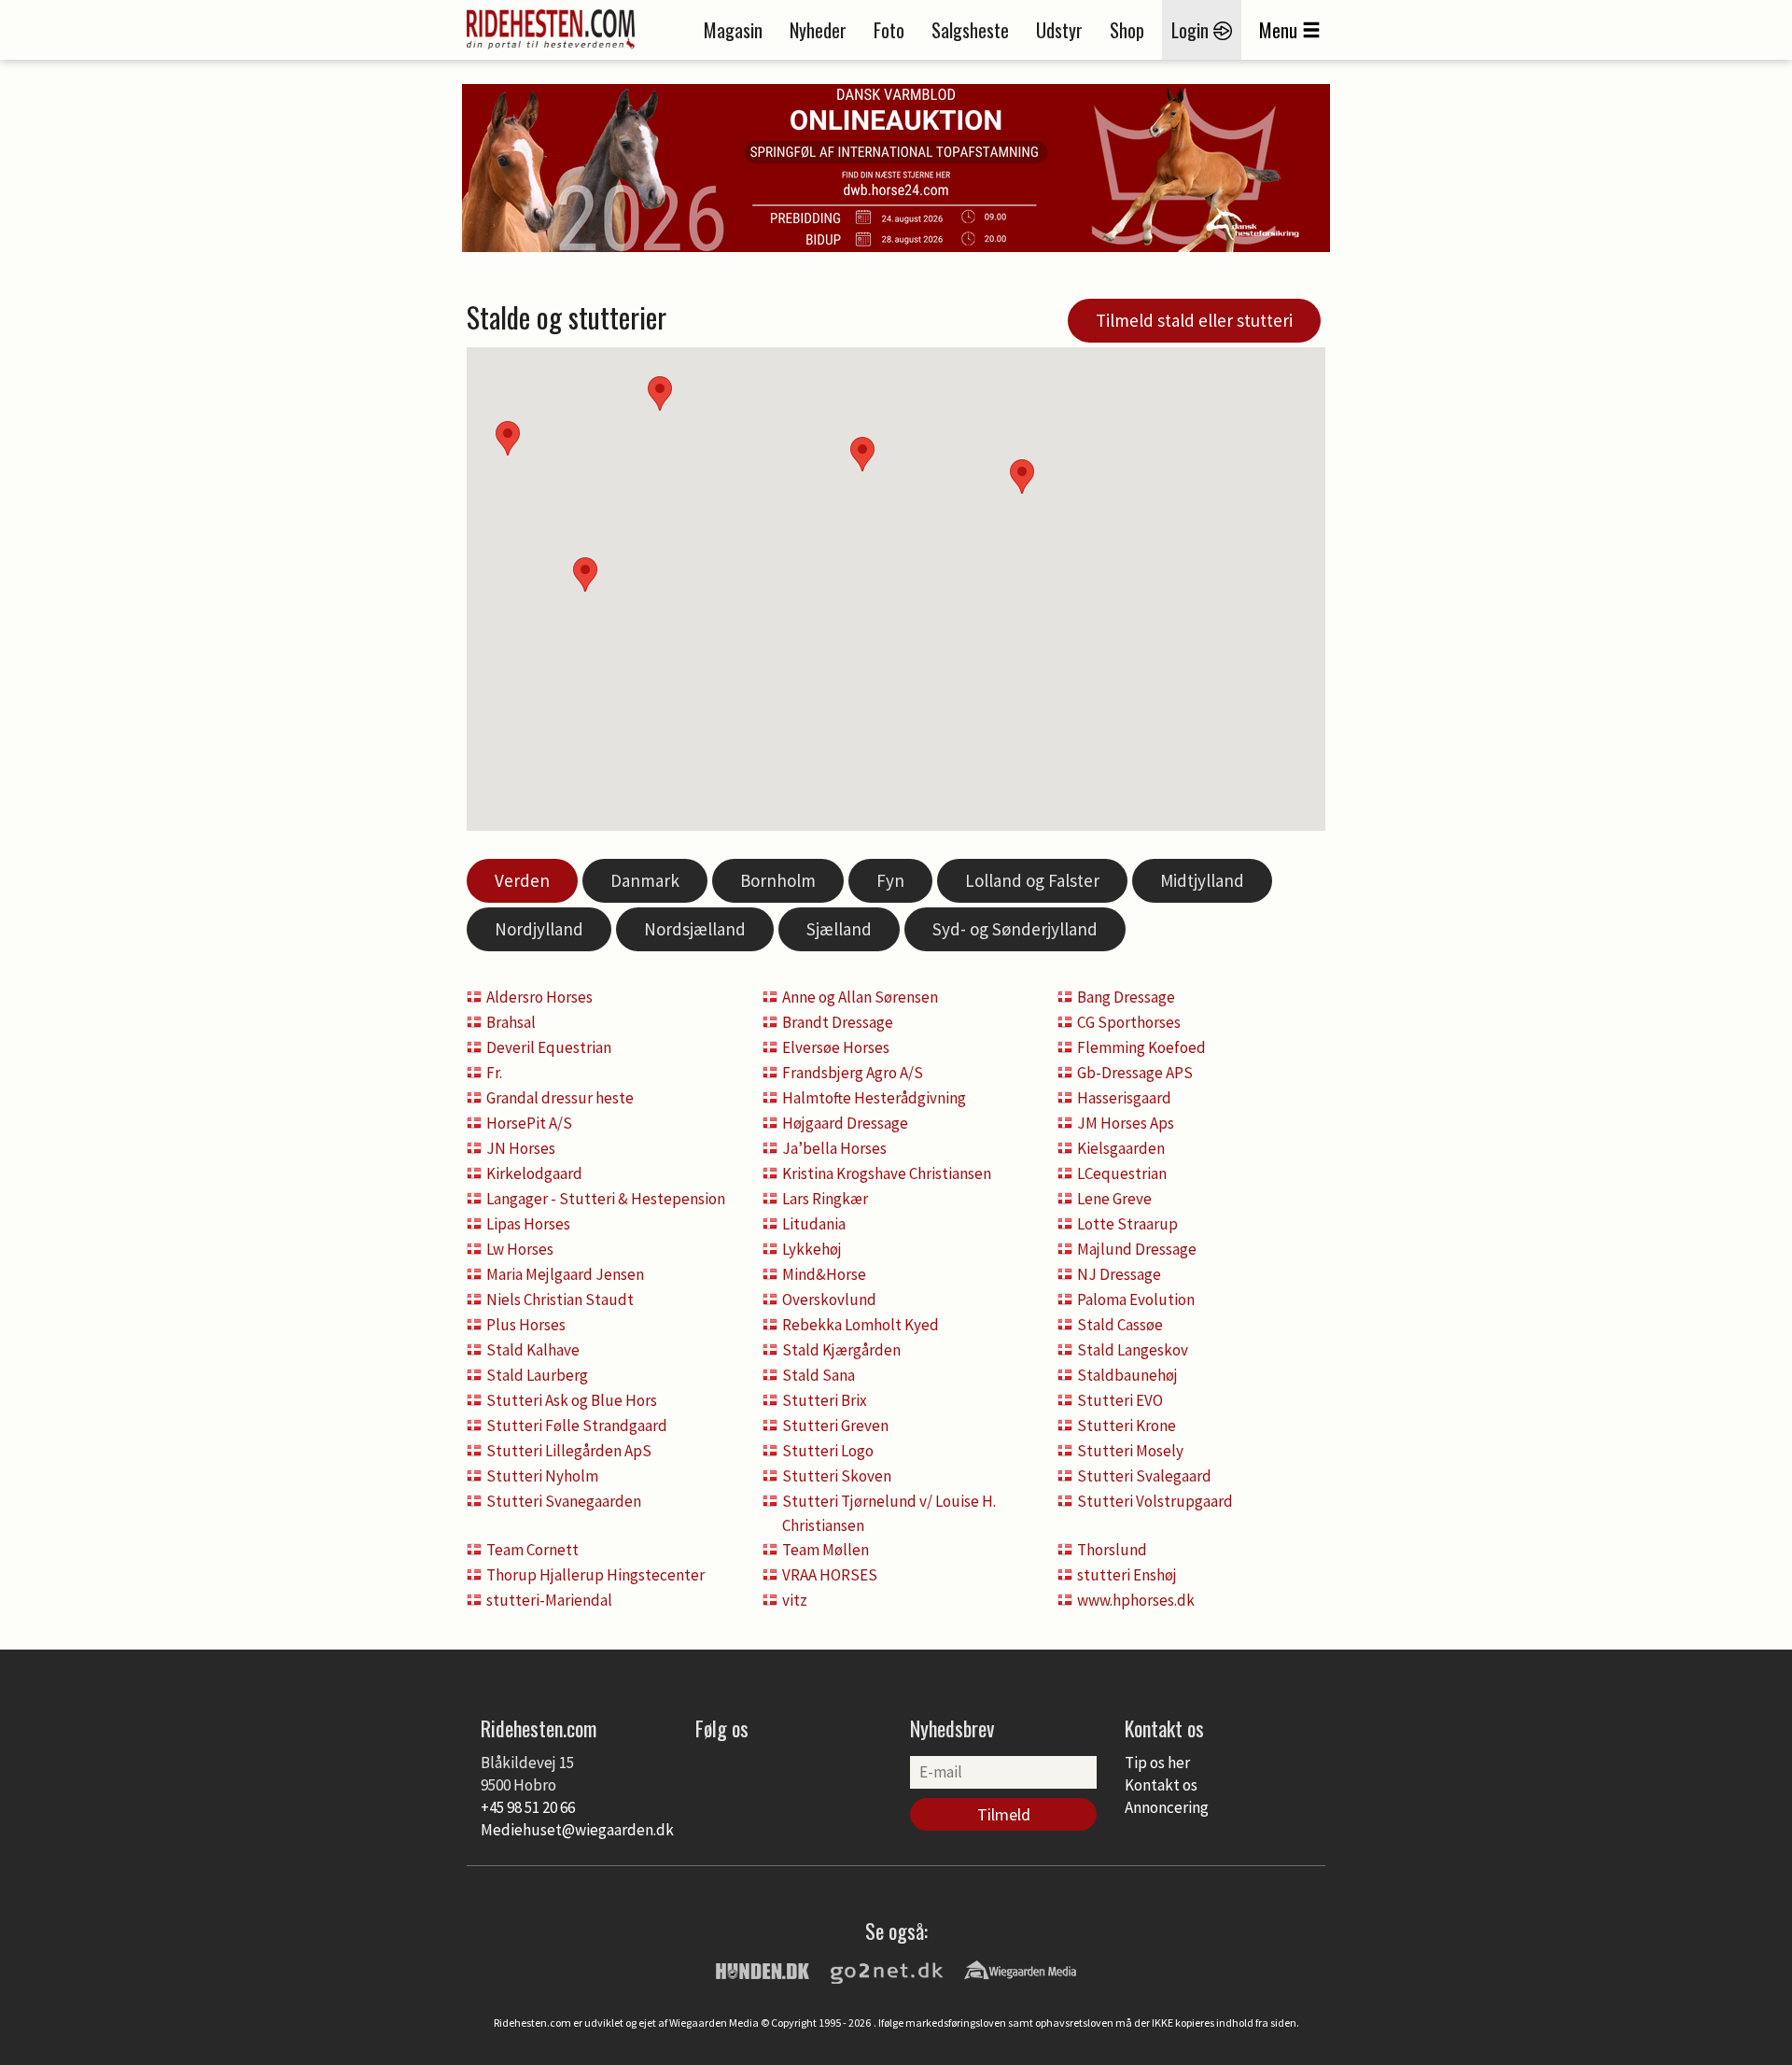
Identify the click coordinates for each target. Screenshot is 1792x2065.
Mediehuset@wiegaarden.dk (577, 1830)
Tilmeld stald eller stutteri (1194, 320)
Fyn (890, 880)
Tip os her (1157, 1763)
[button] (1022, 477)
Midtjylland (1202, 880)
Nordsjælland (695, 929)
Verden (522, 880)
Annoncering (1167, 1807)
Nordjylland (539, 929)
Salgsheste (970, 30)
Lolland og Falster (1032, 880)
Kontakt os (1161, 1785)
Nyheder (818, 30)
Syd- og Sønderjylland (1015, 929)
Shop (1127, 30)
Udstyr (1059, 30)
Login (1192, 30)
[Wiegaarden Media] (1020, 1969)
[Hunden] (763, 1969)
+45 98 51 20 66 (528, 1807)
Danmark (645, 880)
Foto (889, 30)
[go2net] (887, 1969)
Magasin (733, 30)
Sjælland (839, 929)
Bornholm (778, 880)
